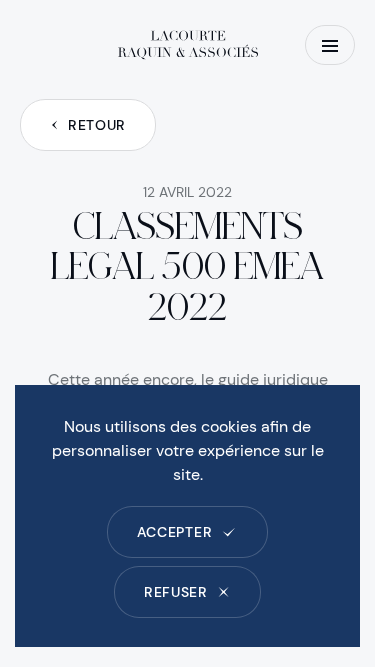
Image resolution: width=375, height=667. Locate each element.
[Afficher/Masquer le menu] (330, 45)
